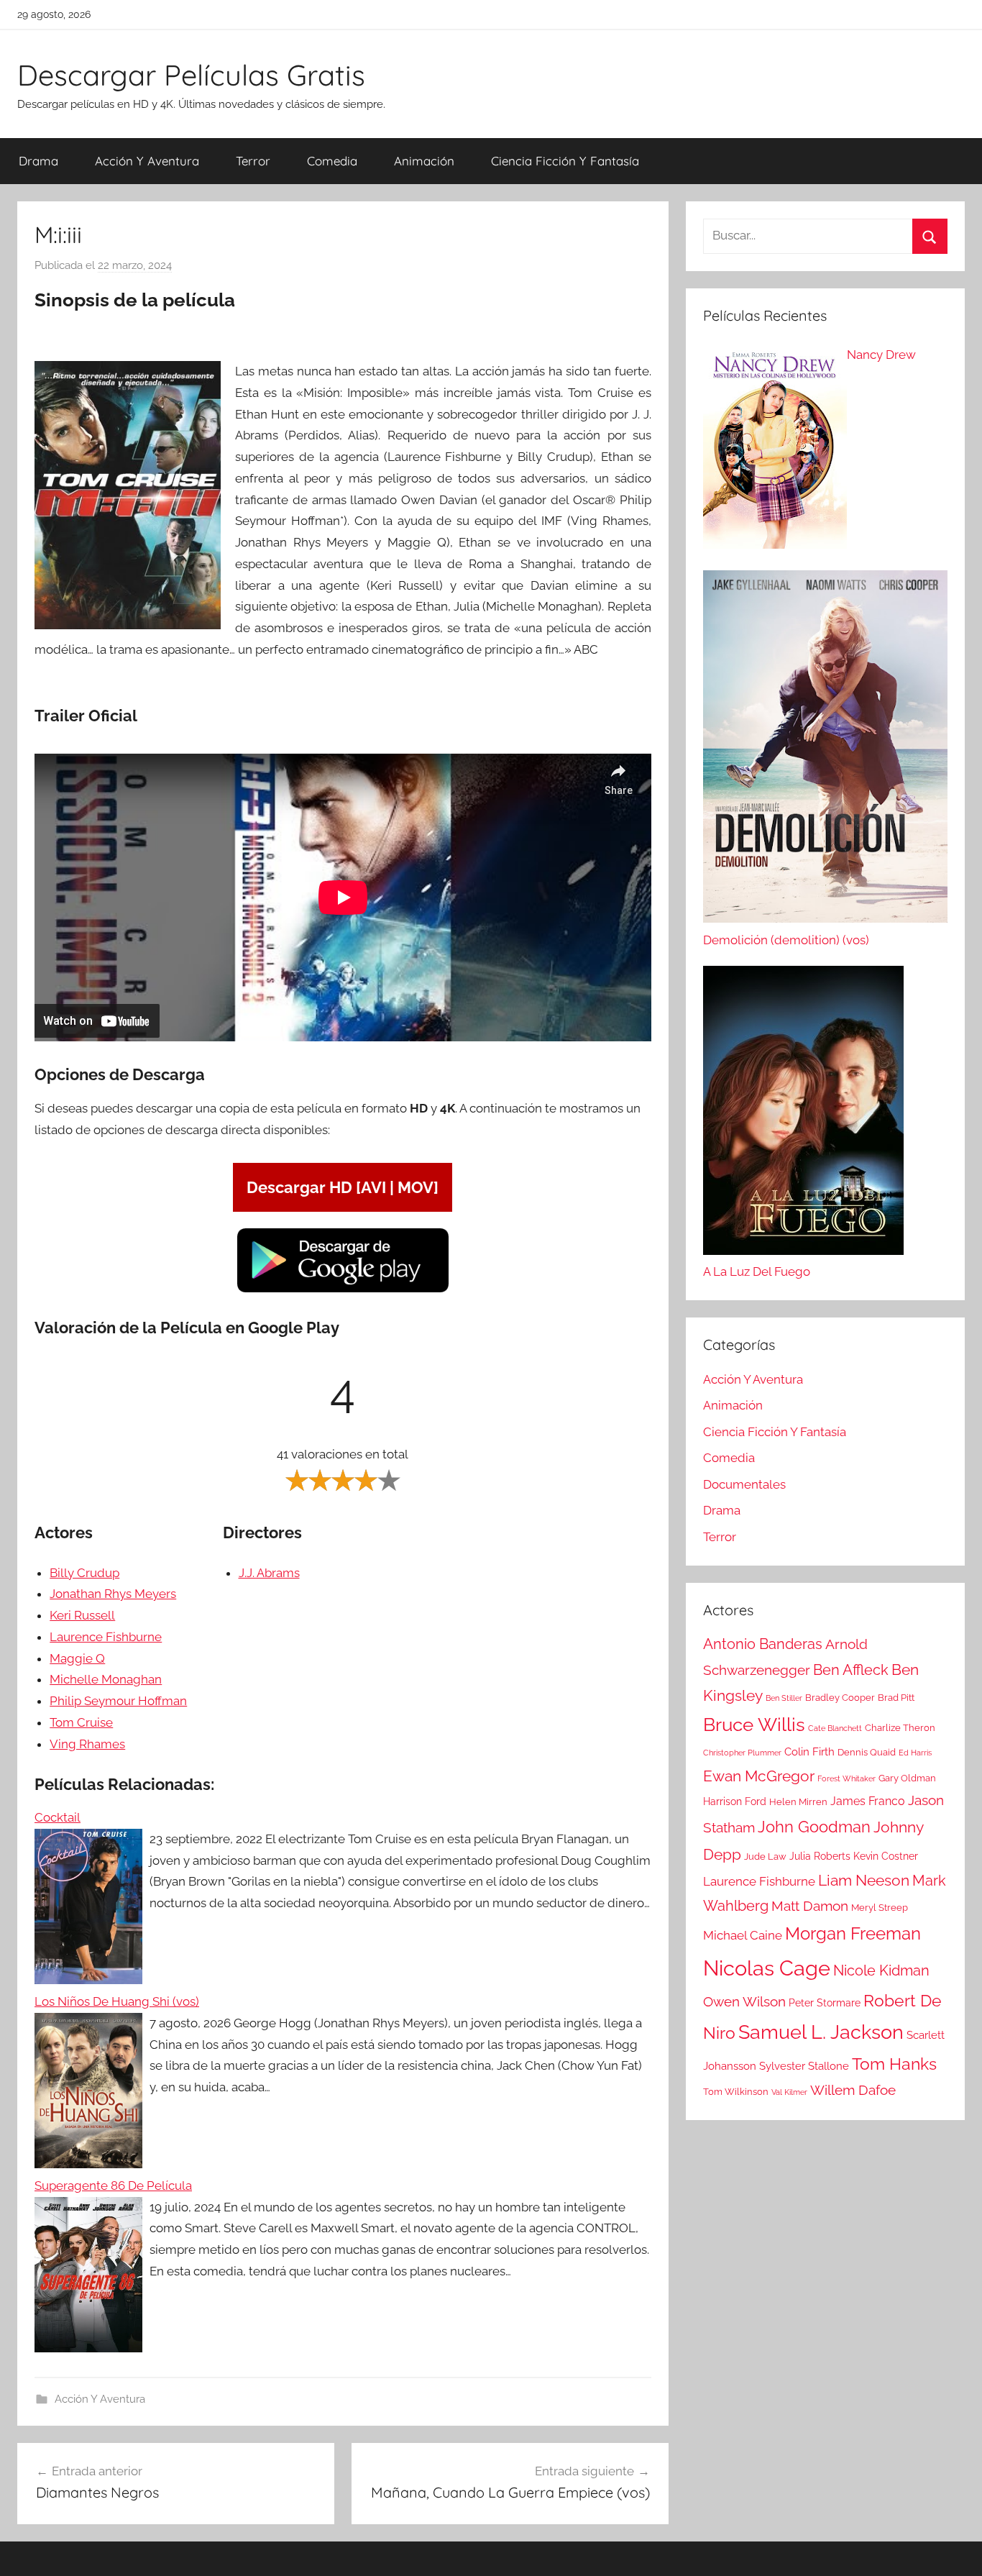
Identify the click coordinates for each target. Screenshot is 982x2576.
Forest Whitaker (846, 1778)
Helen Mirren (798, 1802)
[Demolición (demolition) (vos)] (825, 750)
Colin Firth (809, 1752)
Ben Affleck (851, 1670)
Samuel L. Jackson (821, 2032)
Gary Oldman (907, 1778)
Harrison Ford (735, 1801)
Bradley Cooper (840, 1698)
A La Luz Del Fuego (757, 1271)
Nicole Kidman (881, 1970)
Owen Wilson (744, 2002)
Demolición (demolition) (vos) (786, 940)
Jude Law (765, 1856)
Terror (253, 161)
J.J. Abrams (269, 1573)
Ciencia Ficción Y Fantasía (565, 161)
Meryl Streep (880, 1908)
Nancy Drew (881, 355)
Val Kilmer (789, 2092)
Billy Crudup (84, 1573)
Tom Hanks (894, 2064)
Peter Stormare (825, 2003)
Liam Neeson (864, 1881)
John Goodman (814, 1827)
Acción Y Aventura (147, 161)
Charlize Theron (900, 1728)
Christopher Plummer (742, 1753)
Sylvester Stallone (804, 2066)
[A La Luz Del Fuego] (803, 1114)
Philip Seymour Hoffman (118, 1701)
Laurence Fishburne (106, 1637)
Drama (38, 161)
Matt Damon (810, 1906)
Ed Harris (915, 1753)
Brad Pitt (896, 1698)
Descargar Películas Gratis (191, 75)
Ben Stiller (784, 1698)
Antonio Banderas (763, 1644)
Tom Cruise (81, 1722)
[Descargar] (343, 1290)
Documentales (744, 1484)
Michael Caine (743, 1935)
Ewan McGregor (759, 1776)
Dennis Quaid (867, 1752)
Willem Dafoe (853, 2090)
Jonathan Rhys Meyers (113, 1594)
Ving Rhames (87, 1744)
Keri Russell (82, 1615)
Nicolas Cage (767, 1968)
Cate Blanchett (835, 1728)
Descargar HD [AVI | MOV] (343, 1187)
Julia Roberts (820, 1856)
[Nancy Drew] (775, 450)
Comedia (332, 161)
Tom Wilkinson (736, 2092)
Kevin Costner (886, 1856)
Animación (424, 161)
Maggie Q (77, 1658)
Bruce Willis (754, 1725)
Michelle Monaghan (106, 1679)
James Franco (868, 1801)
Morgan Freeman (853, 1933)
